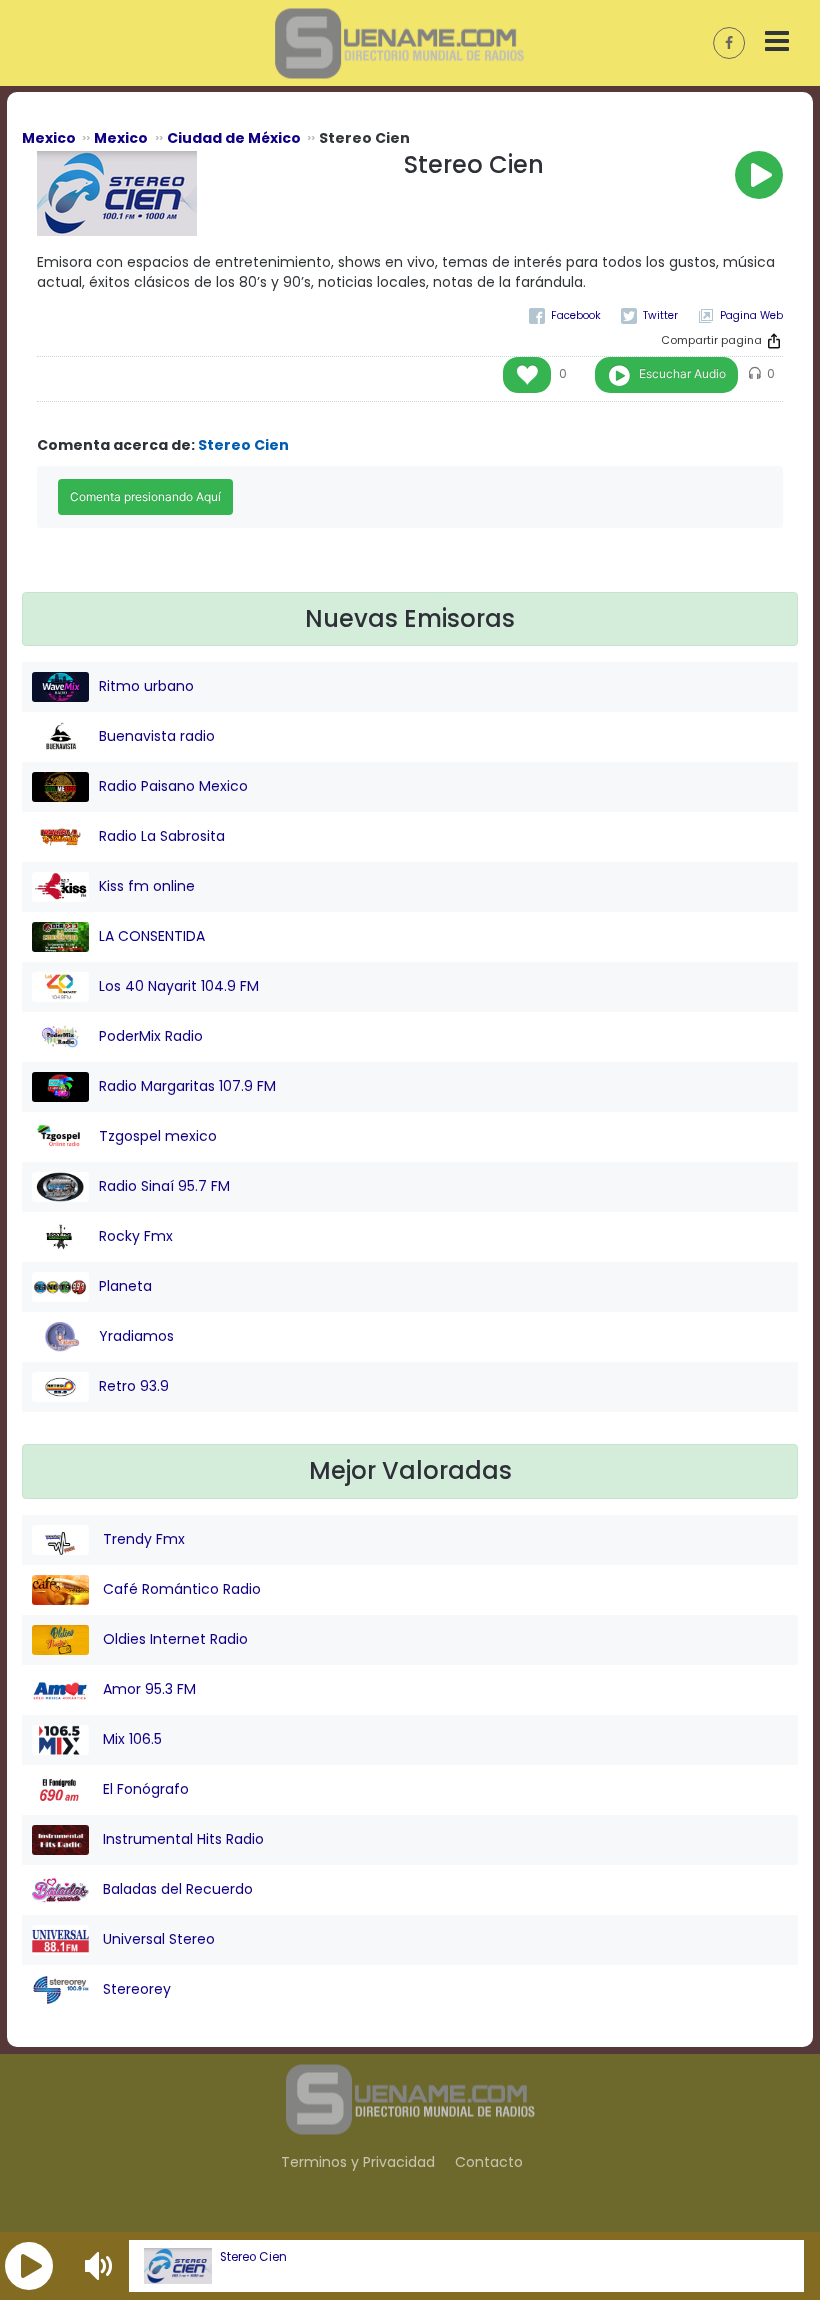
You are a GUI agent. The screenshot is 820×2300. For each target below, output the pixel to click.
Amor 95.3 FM (147, 1689)
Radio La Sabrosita (162, 836)
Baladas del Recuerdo (176, 1889)
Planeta (125, 1286)
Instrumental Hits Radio (181, 1839)
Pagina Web (751, 315)
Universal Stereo (157, 1939)
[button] (29, 2266)
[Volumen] (101, 2266)
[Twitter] (649, 315)
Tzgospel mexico (158, 1136)
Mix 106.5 (130, 1739)
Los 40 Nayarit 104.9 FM (179, 986)
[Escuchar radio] (759, 175)
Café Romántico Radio (180, 1589)
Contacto (489, 2162)
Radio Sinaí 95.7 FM (164, 1186)
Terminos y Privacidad (358, 2162)
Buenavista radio (157, 736)
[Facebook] (565, 315)
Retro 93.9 (134, 1386)
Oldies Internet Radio (173, 1639)
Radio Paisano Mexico (173, 786)
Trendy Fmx (142, 1539)
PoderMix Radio (151, 1036)
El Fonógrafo (144, 1789)
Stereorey (135, 1989)
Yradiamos (136, 1336)
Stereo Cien (253, 2257)
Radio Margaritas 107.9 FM (187, 1086)
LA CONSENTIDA (152, 936)
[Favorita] (527, 375)
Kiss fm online (147, 886)
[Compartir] (774, 341)
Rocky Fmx (136, 1236)
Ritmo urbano (146, 686)
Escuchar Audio (682, 373)
